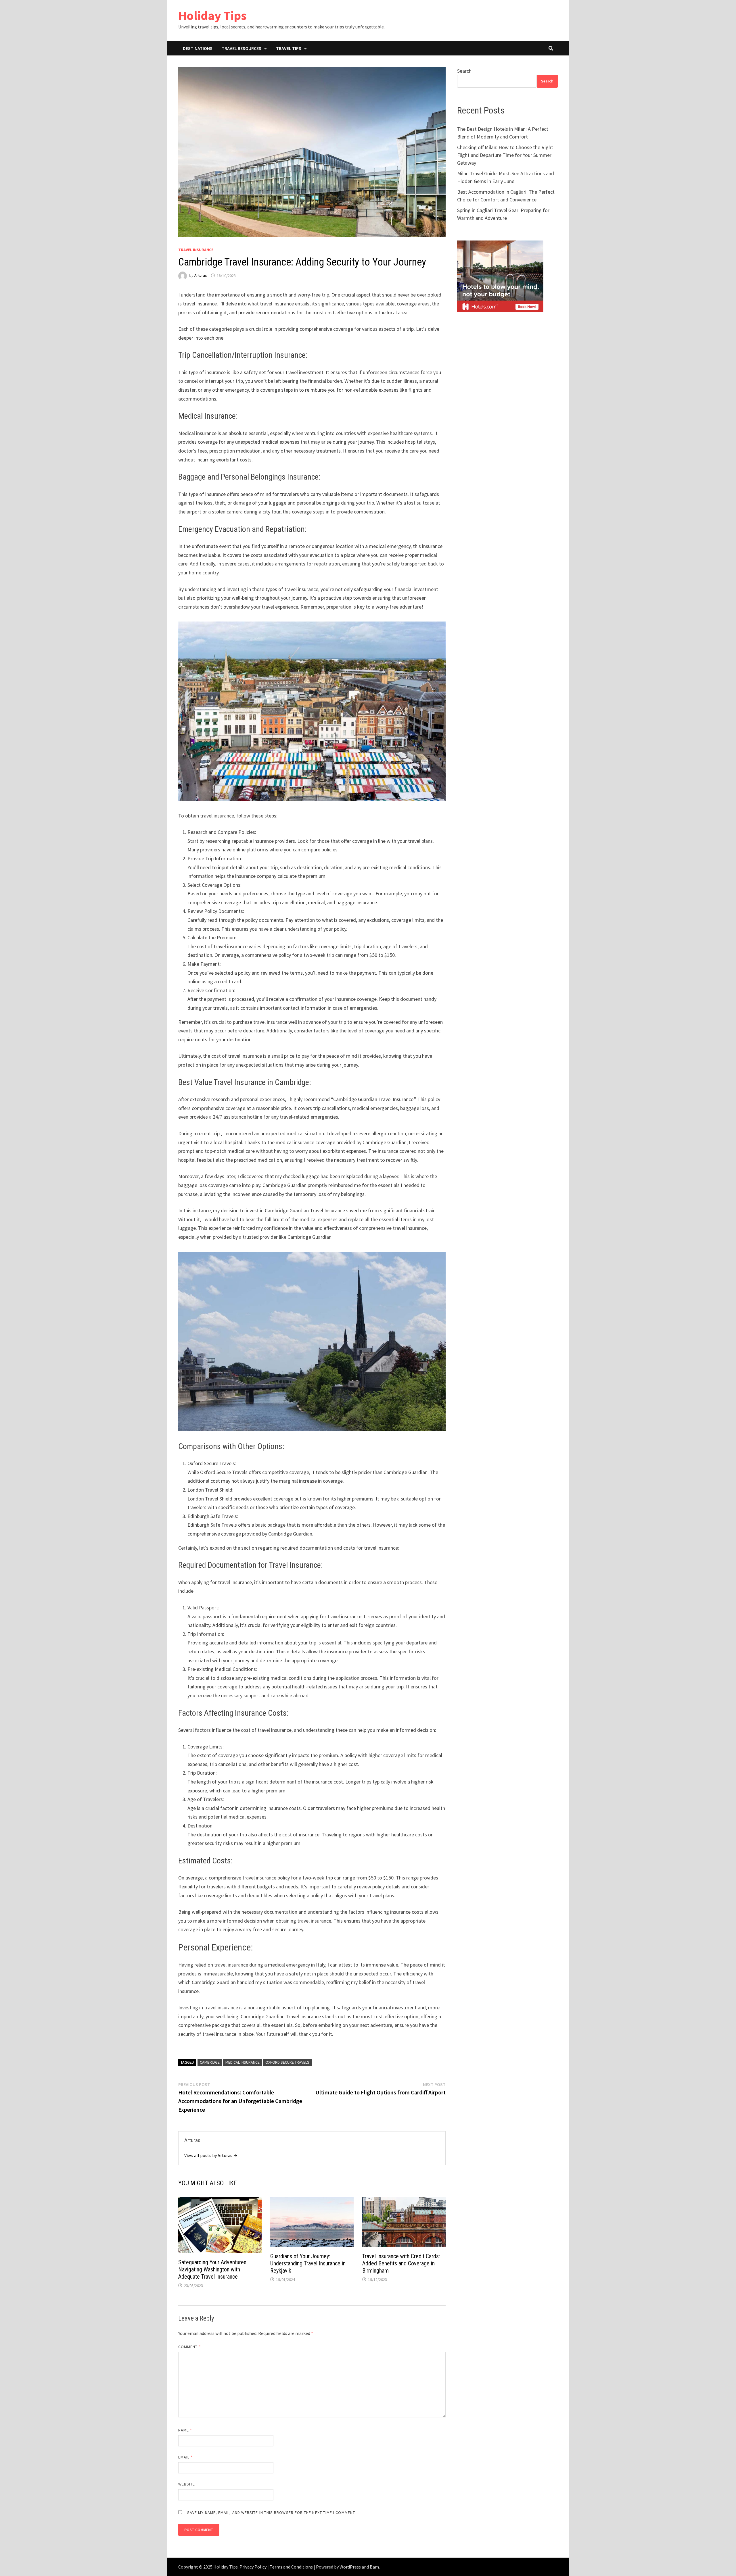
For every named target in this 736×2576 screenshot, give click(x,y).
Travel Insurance (196, 250)
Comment (190, 2347)
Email (186, 2457)
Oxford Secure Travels (287, 2062)
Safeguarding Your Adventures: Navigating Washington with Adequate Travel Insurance (213, 2269)
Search (464, 71)
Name (185, 2430)
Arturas (201, 276)
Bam (374, 2567)
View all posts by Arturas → (211, 2155)
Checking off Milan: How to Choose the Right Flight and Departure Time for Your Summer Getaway (505, 155)
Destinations (198, 48)
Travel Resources (241, 48)
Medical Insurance (243, 2062)
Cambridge (210, 2062)
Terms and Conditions (291, 2567)
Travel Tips (289, 48)
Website (187, 2484)
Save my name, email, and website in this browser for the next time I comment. (272, 2512)
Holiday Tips (212, 15)
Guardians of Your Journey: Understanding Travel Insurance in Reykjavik (308, 2263)
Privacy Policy (253, 2567)
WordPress (350, 2567)
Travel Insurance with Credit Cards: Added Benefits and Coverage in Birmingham (401, 2263)
